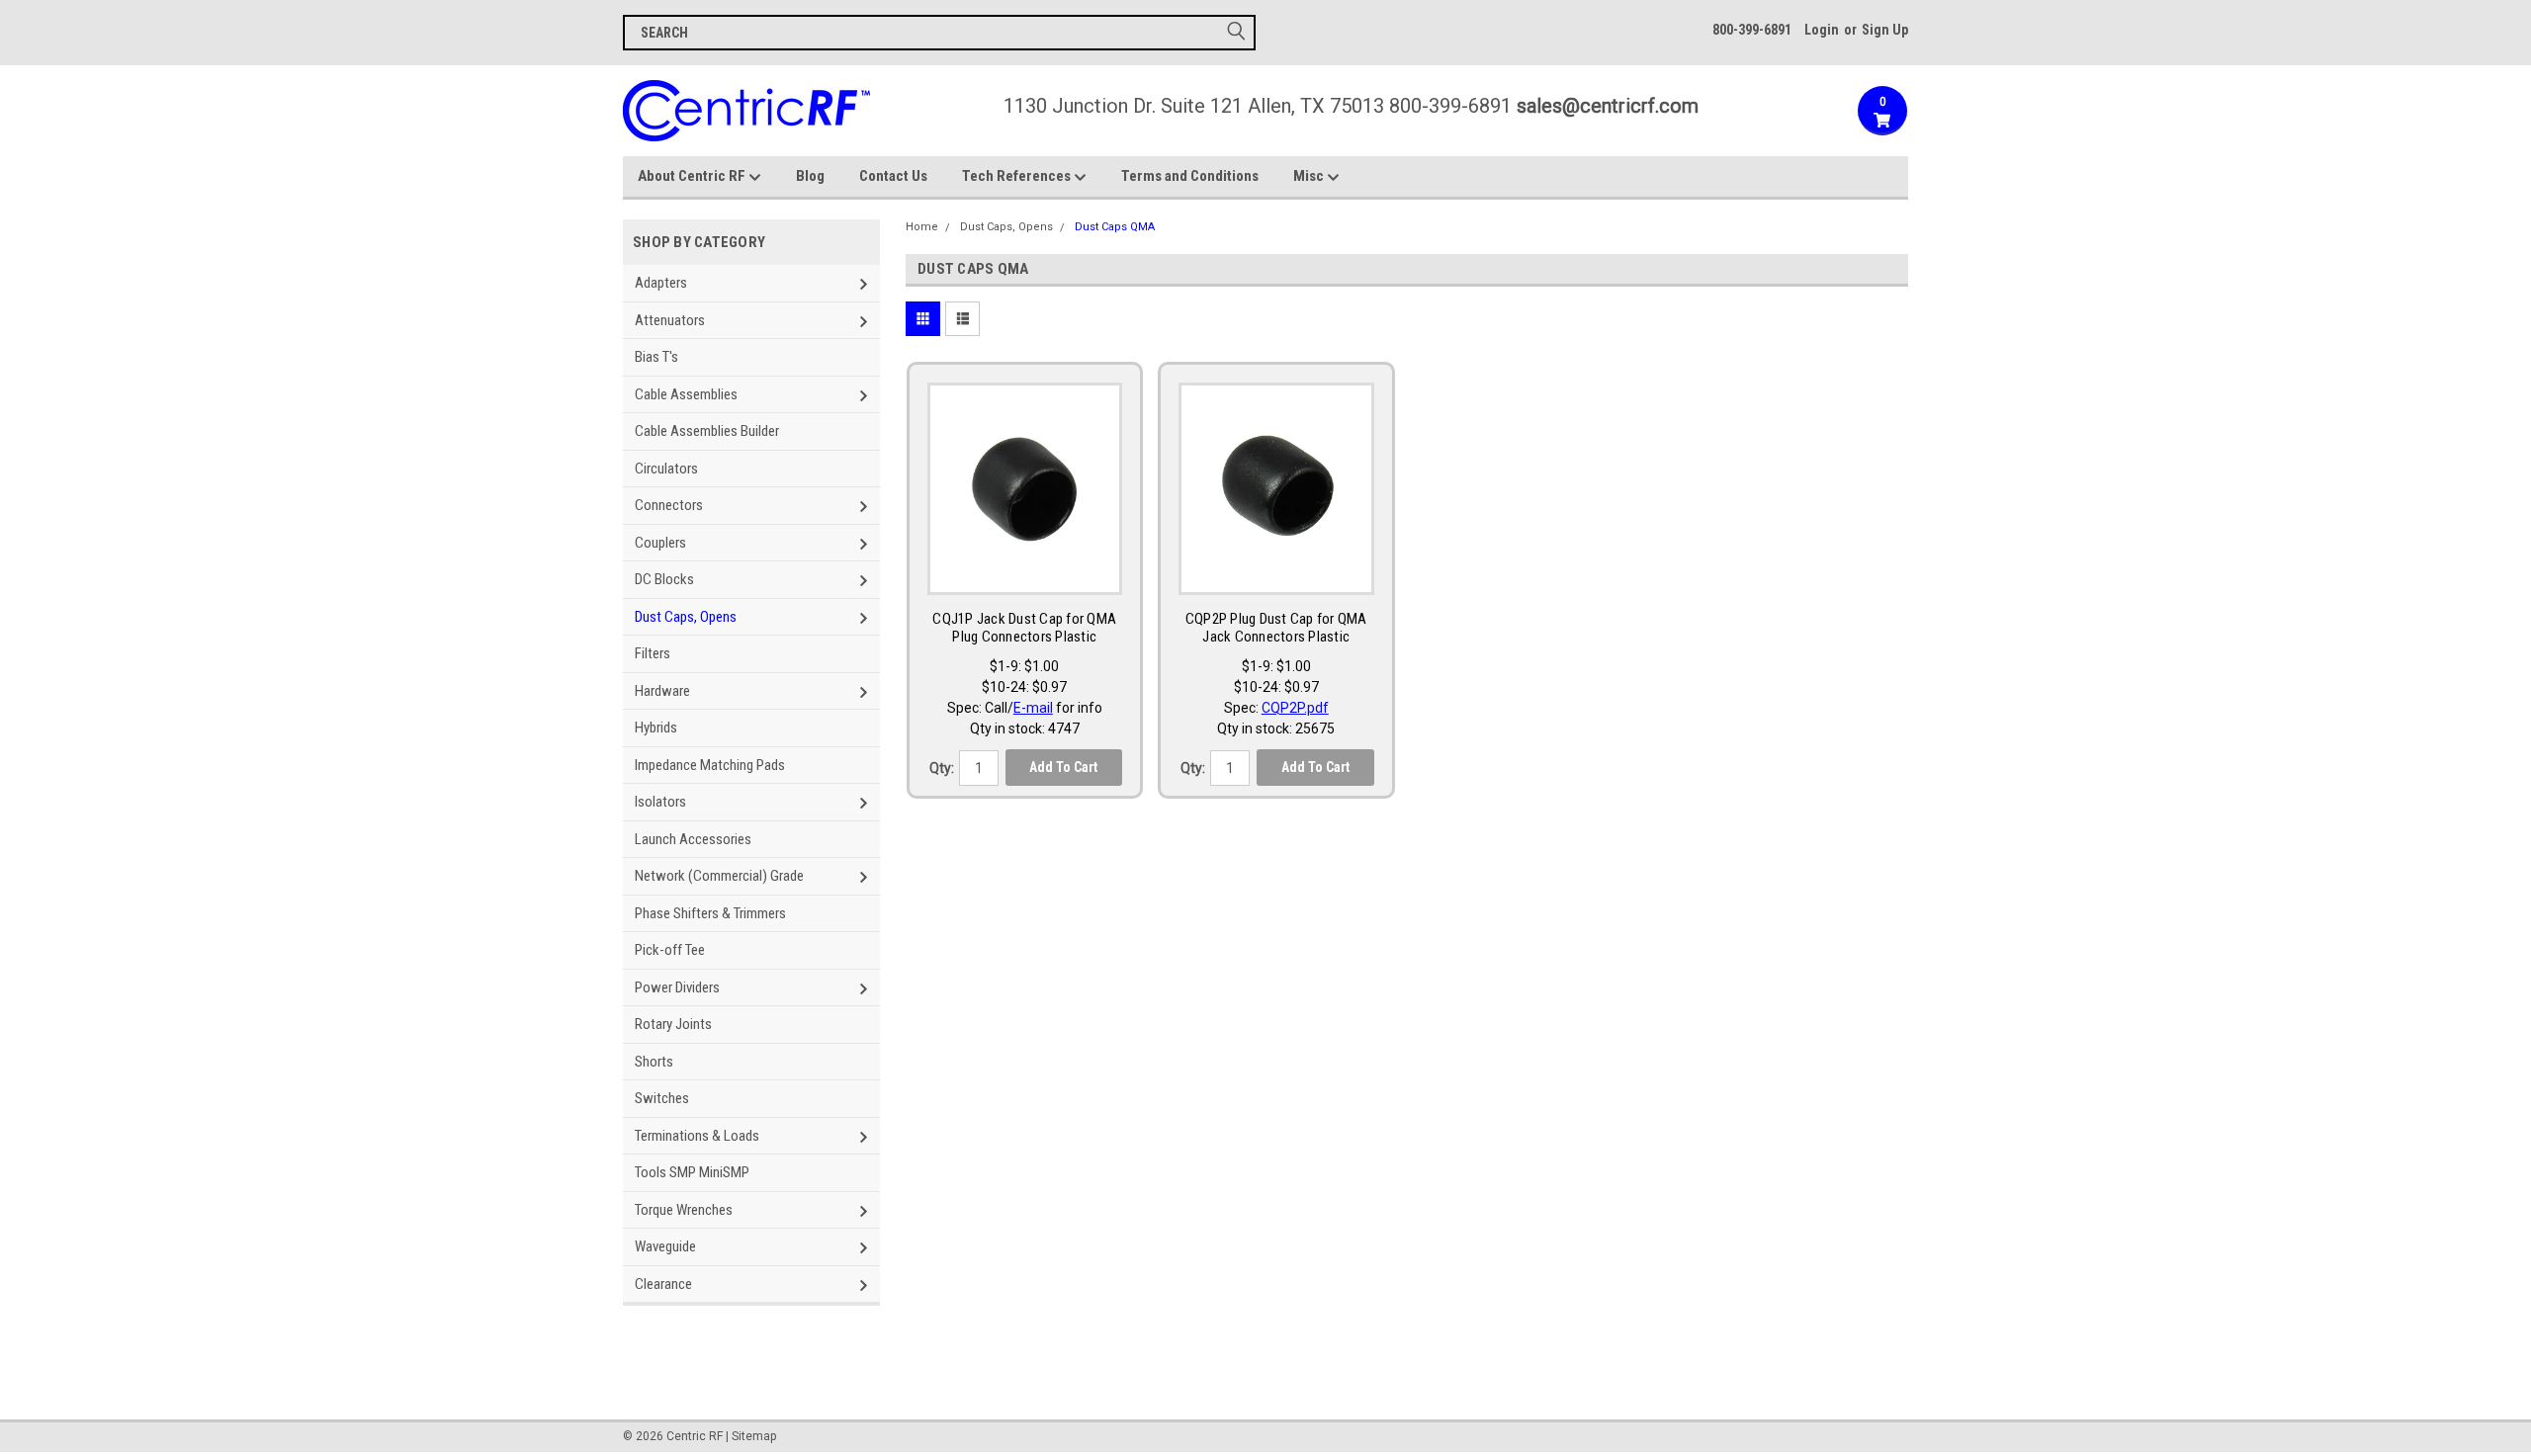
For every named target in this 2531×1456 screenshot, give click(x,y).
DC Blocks (664, 579)
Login (1822, 30)
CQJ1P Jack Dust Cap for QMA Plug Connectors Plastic (1024, 628)
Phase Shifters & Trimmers (710, 913)
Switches (662, 1098)
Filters (653, 653)
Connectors (669, 505)
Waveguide (665, 1246)
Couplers (660, 543)
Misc (1310, 176)
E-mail (1033, 708)
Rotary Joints (673, 1024)
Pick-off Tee (670, 950)
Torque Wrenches (684, 1210)
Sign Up (1885, 30)
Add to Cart (1063, 767)
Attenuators (670, 320)
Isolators (660, 802)
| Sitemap (751, 1436)
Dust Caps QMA (1115, 227)
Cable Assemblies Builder (707, 431)
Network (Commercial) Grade (719, 876)
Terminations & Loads (697, 1136)
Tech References (1018, 176)
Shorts (654, 1062)
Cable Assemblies (686, 394)
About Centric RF (693, 176)
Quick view (1024, 575)
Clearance (663, 1284)
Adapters (661, 283)
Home (922, 227)
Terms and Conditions (1190, 176)
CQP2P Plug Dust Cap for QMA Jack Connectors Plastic (1276, 628)
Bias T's (656, 357)
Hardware (662, 691)
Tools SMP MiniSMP (692, 1172)
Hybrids (656, 728)
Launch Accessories (693, 839)
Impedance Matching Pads (710, 765)
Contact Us (893, 176)
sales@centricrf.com (1608, 106)
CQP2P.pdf (1295, 708)
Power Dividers (677, 987)
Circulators (666, 469)
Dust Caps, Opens (686, 617)
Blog (810, 176)
